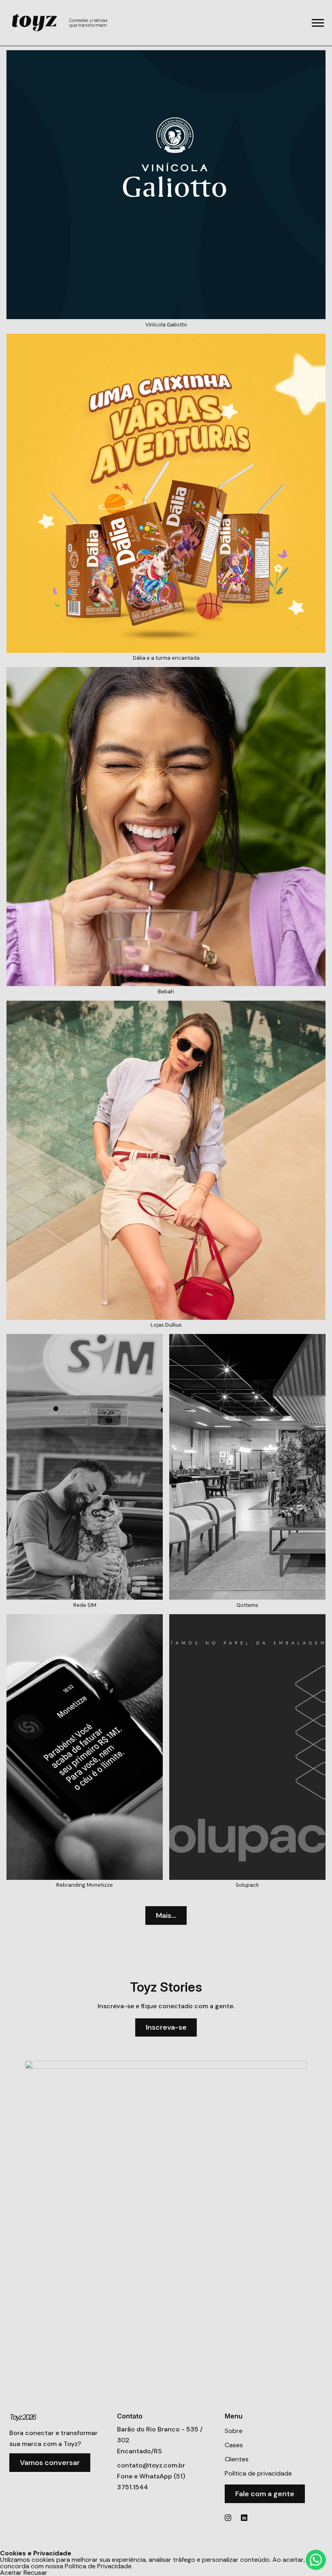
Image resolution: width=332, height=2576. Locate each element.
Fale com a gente (265, 2494)
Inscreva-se (166, 2027)
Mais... (166, 1915)
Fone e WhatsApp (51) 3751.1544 (151, 2482)
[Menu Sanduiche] (318, 23)
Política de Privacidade (98, 2566)
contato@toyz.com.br (151, 2465)
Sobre (234, 2431)
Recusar (35, 2573)
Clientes (237, 2459)
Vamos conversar (50, 2463)
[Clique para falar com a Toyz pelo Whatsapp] (316, 2560)
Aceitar (11, 2573)
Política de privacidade (258, 2473)
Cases (234, 2445)
